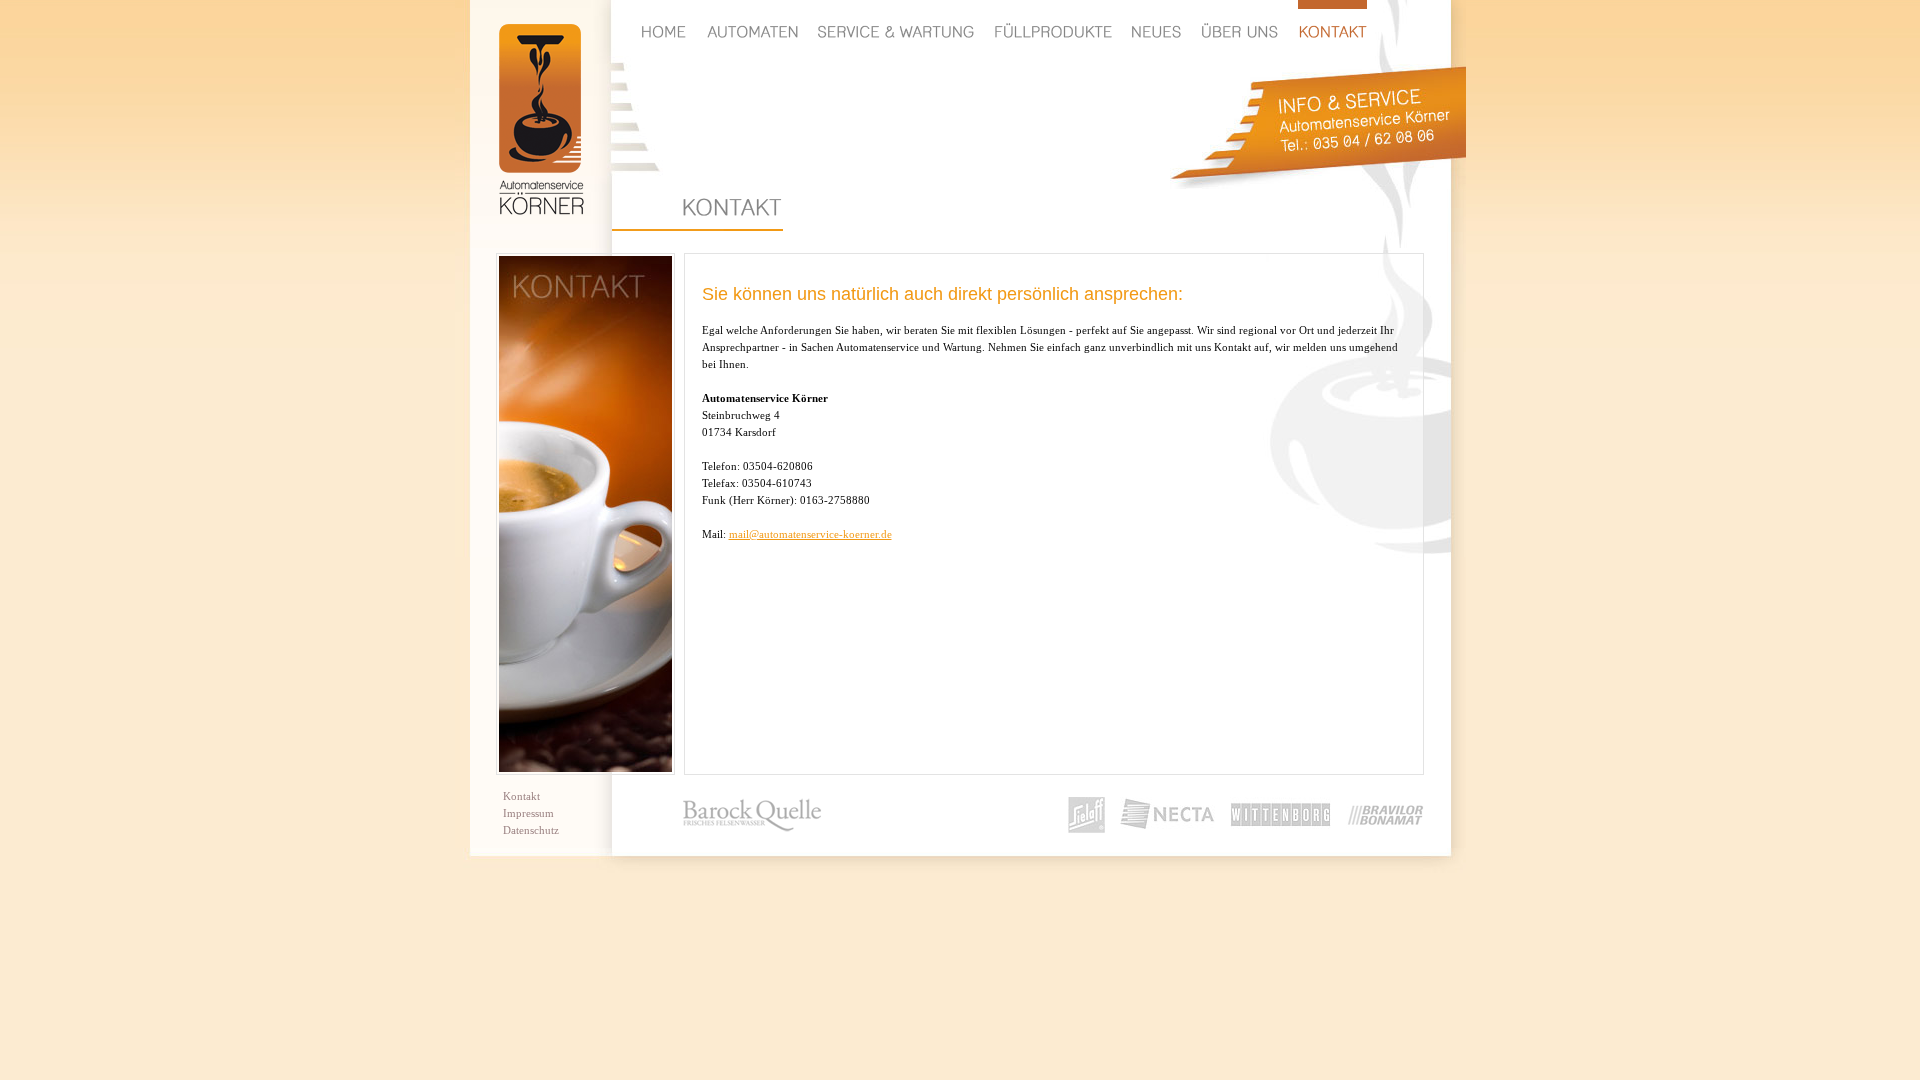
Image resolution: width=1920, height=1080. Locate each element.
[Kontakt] (1332, 19)
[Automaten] (752, 19)
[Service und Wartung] (896, 19)
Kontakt (521, 796)
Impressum (528, 813)
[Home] (664, 19)
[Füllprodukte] (1053, 19)
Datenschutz (531, 830)
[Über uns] (1239, 19)
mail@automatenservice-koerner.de (810, 534)
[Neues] (1156, 19)
